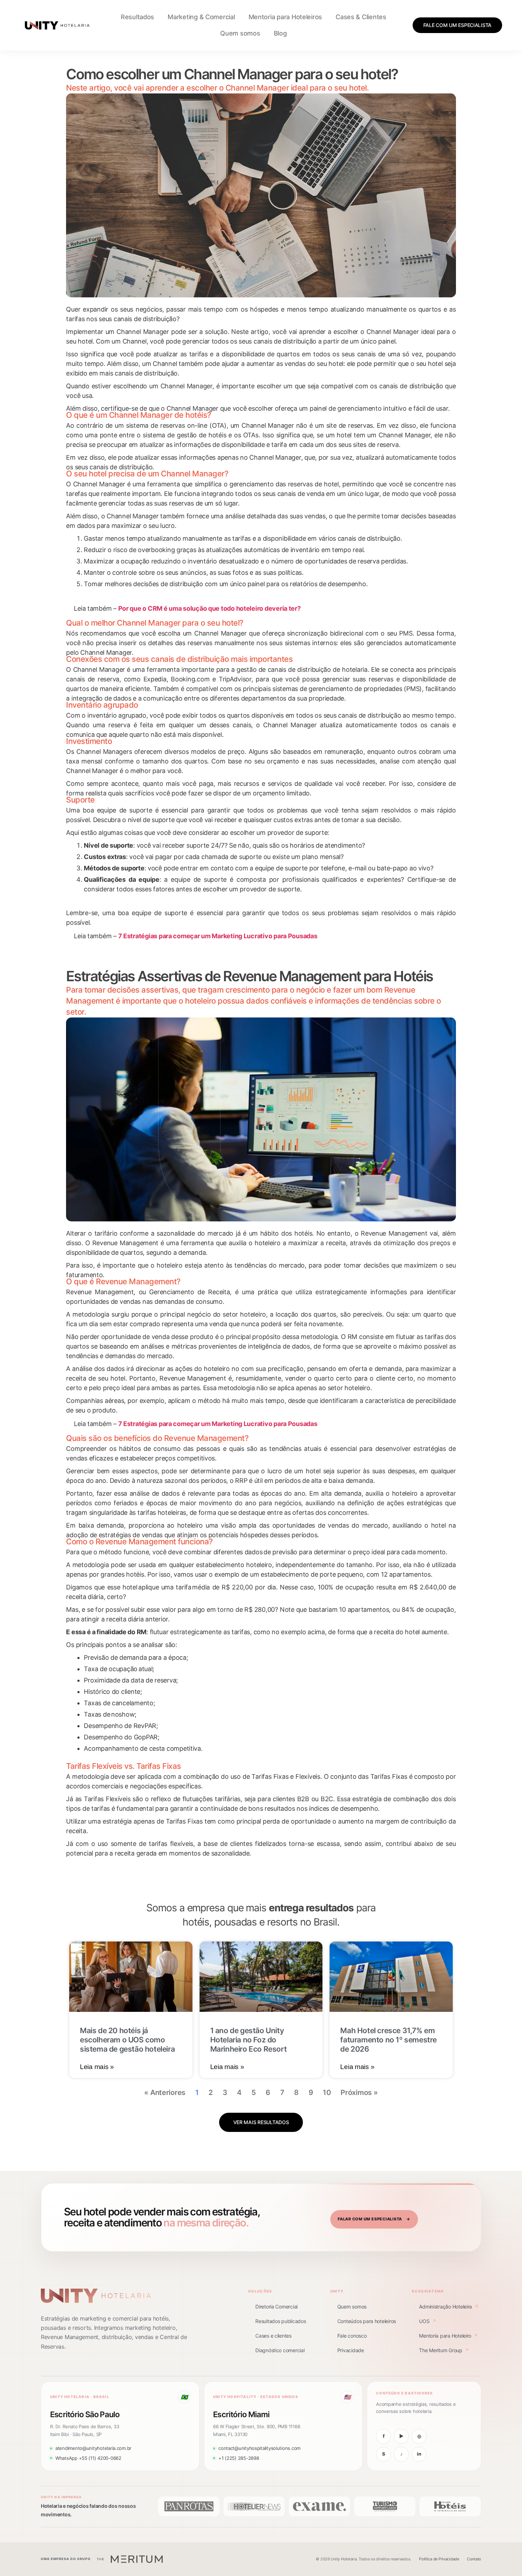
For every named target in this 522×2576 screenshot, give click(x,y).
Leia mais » (97, 2067)
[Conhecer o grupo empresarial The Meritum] (130, 2559)
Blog (280, 33)
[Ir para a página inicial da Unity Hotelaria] (96, 2296)
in (419, 2454)
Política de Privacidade (439, 2559)
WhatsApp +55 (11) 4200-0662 (88, 2458)
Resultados (137, 17)
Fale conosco (352, 2336)
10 (327, 2092)
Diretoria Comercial (276, 2307)
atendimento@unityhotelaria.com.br (93, 2448)
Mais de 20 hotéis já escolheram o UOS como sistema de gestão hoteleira (127, 2040)
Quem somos (240, 33)
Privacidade (351, 2350)
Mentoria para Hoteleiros (286, 17)
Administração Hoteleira (449, 2307)
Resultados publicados (281, 2321)
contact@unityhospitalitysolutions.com (259, 2448)
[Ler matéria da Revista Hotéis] (450, 2506)
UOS (427, 2321)
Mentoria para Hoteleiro (448, 2336)
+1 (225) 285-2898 (239, 2458)
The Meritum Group (444, 2350)
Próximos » (359, 2092)
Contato (474, 2559)
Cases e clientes (273, 2336)
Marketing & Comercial (201, 17)
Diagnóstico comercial (280, 2350)
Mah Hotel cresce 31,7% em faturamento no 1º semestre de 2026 (388, 2040)
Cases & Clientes (361, 17)
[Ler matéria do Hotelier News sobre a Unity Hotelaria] (254, 2506)
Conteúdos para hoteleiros (367, 2321)
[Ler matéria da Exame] (319, 2506)
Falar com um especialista (374, 2219)
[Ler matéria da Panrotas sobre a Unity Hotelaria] (189, 2506)
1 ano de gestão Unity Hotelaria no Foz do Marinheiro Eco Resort (249, 2040)
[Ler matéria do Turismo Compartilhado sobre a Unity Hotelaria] (385, 2506)
